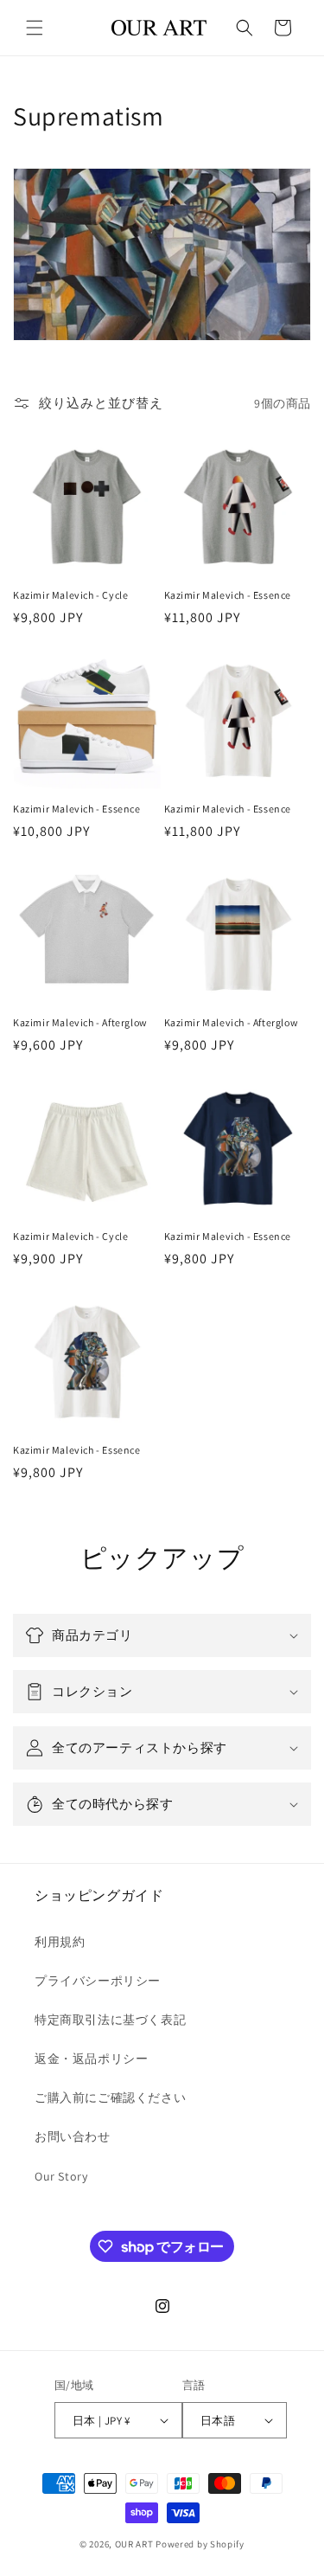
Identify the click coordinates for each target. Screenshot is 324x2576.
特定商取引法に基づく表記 (110, 2020)
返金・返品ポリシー (91, 2059)
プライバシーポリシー (98, 1981)
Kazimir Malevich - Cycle (70, 595)
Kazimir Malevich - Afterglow (80, 1022)
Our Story (61, 2176)
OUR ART (134, 2544)
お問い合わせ (73, 2136)
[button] (35, 28)
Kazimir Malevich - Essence (228, 595)
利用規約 (60, 1942)
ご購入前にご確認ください (110, 2097)
